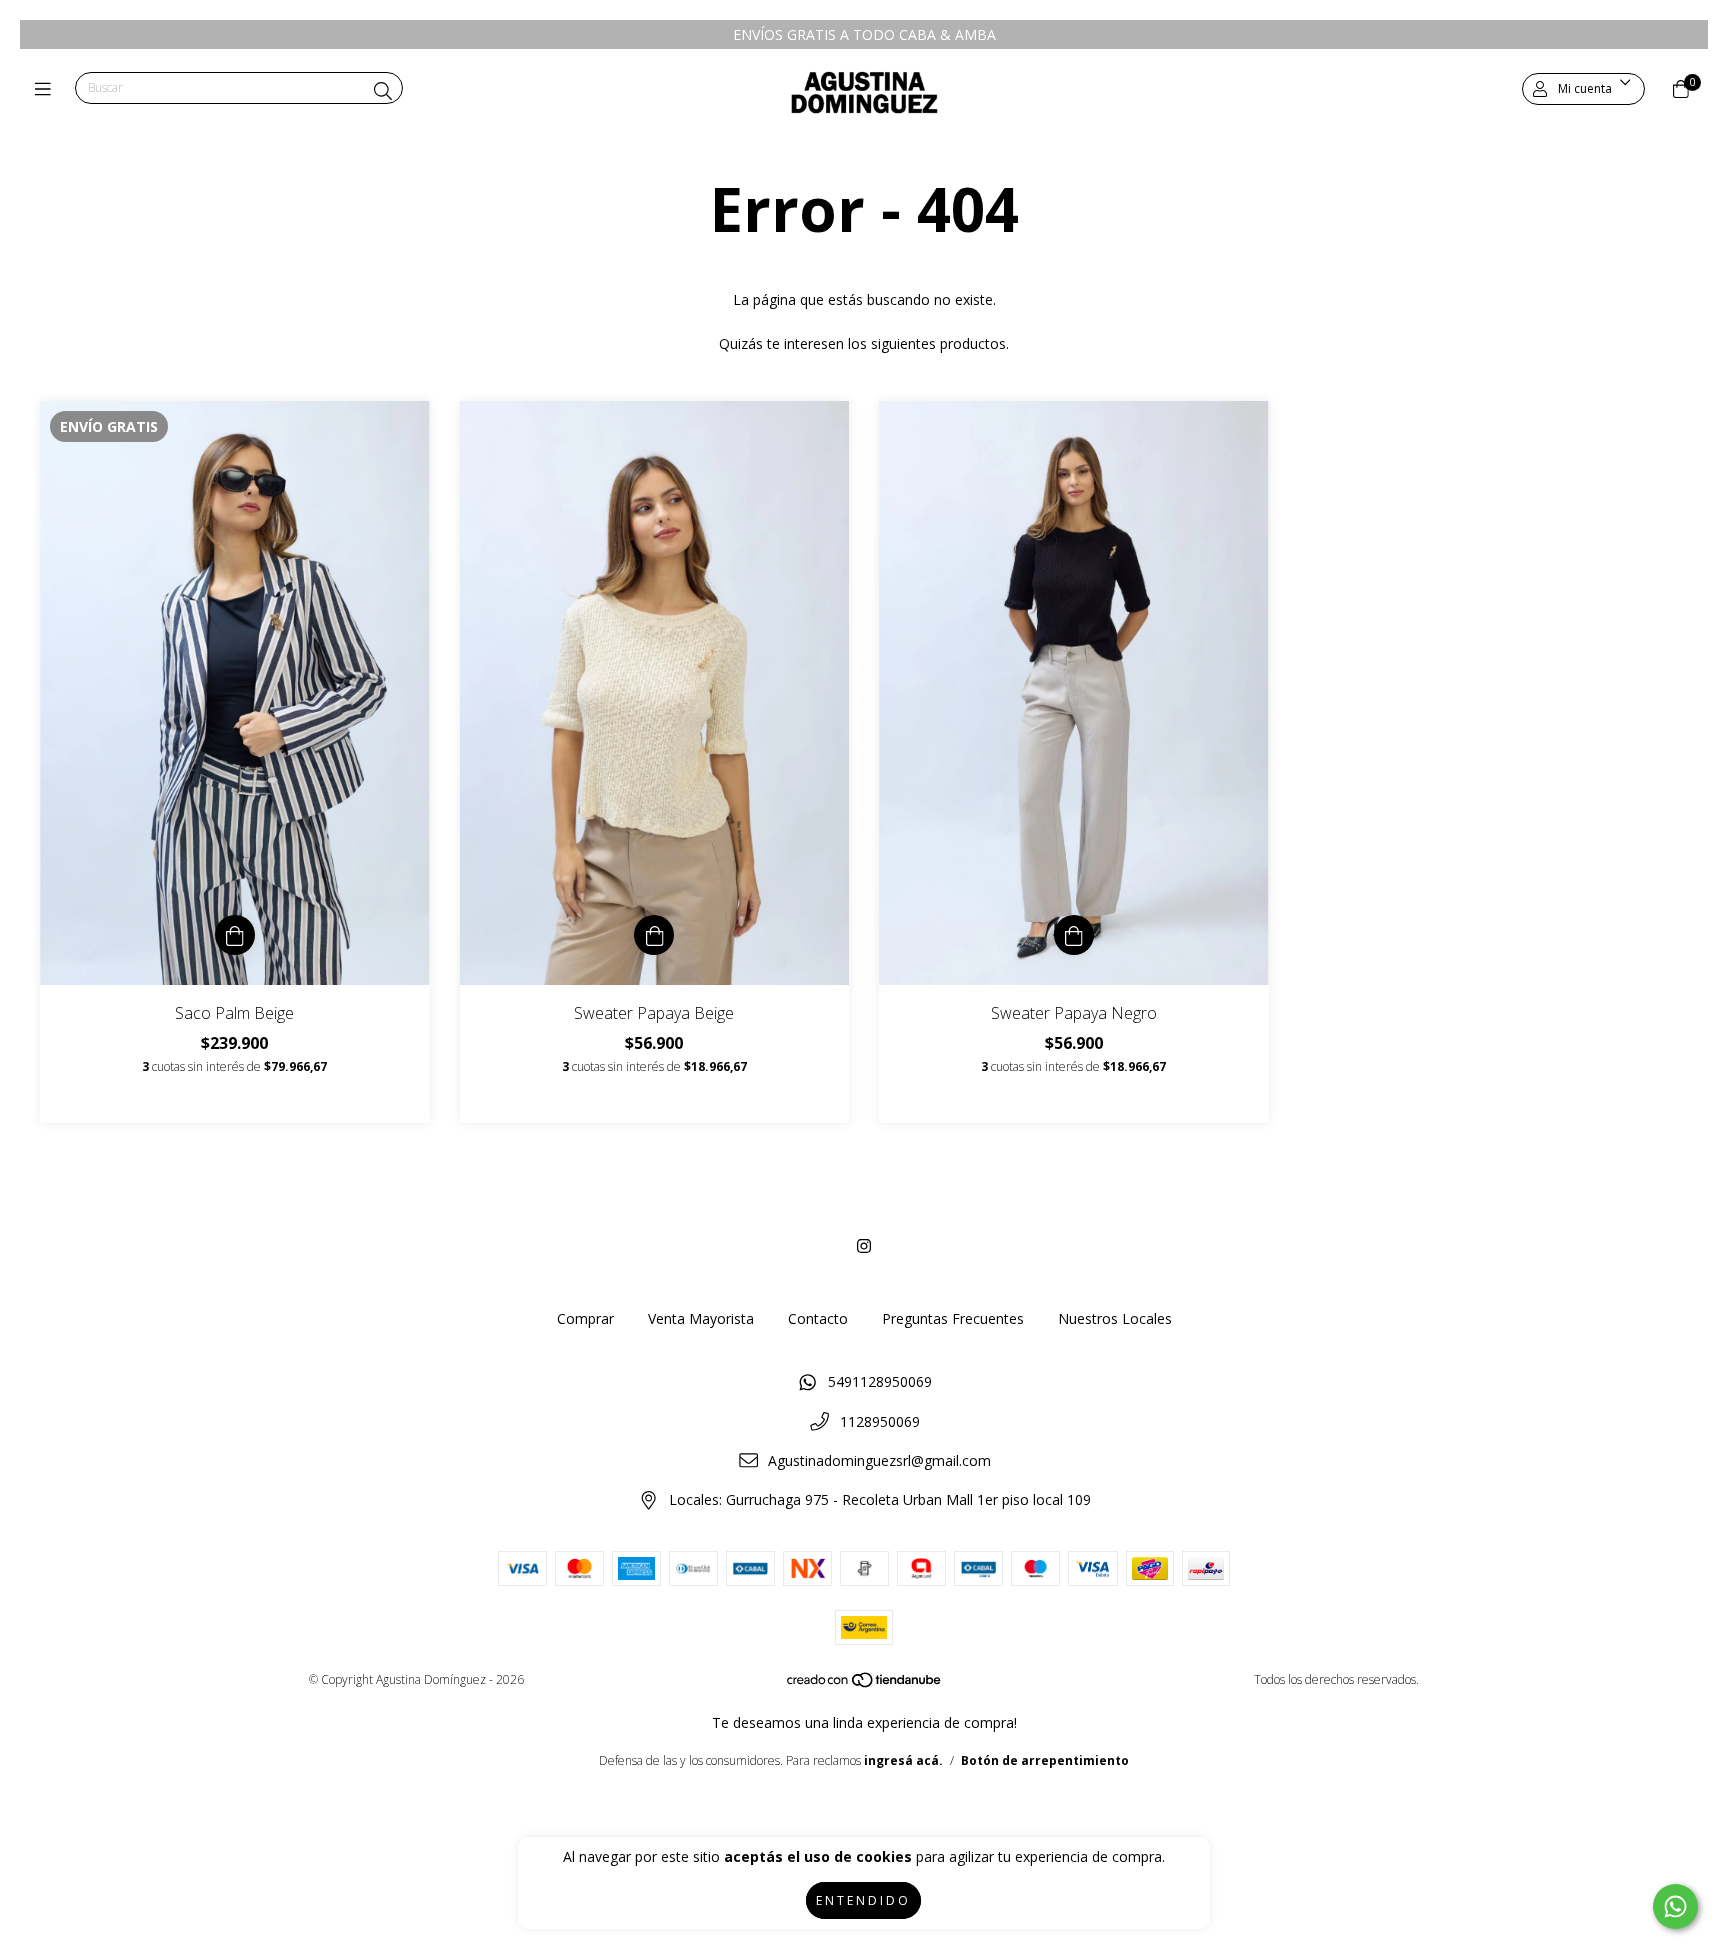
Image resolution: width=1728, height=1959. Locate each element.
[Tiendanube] (865, 1684)
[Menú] (47, 89)
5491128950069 (880, 1381)
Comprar (585, 1318)
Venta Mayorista (701, 1318)
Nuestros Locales (1115, 1318)
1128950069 (880, 1421)
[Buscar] (383, 91)
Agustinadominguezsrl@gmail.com (879, 1460)
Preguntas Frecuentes (953, 1318)
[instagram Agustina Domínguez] (864, 1246)
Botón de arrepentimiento (1045, 1760)
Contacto (818, 1318)
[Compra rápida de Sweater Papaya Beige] (654, 935)
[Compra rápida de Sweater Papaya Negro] (1074, 935)
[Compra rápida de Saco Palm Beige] (235, 935)
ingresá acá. (903, 1760)
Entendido (863, 1900)
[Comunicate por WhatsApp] (1675, 1906)
